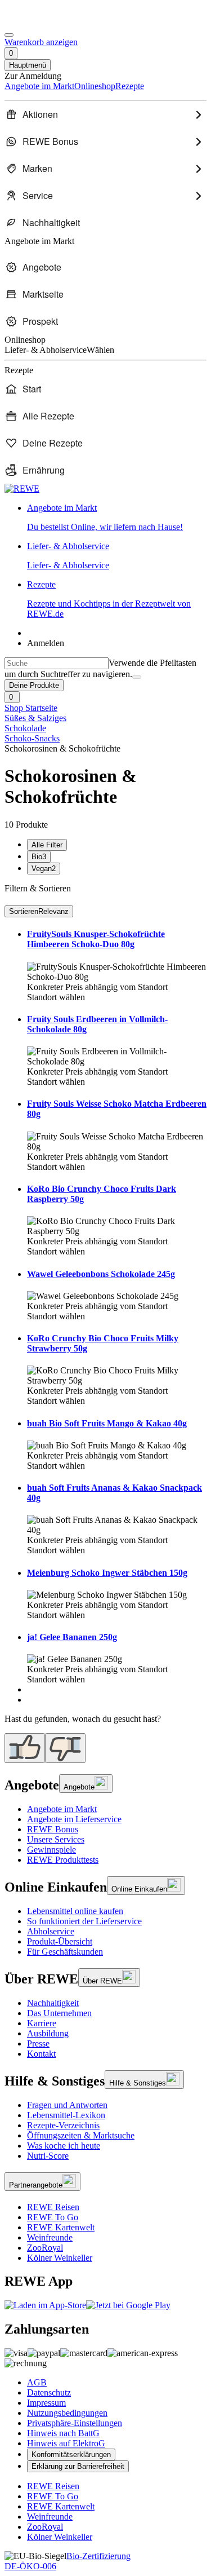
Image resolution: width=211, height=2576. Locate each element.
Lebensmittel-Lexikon (66, 2115)
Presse (38, 2043)
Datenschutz (49, 2392)
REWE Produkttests (63, 1860)
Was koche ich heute (64, 2146)
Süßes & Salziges (35, 718)
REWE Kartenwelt (61, 2227)
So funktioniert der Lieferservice (84, 1921)
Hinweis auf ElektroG (66, 2443)
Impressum (46, 2403)
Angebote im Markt (62, 1809)
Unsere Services (56, 1839)
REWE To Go (53, 2217)
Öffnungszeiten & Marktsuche (81, 2135)
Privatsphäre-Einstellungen (75, 2423)
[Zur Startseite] (43, 22)
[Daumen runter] (65, 1748)
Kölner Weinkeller (60, 2258)
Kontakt (41, 2054)
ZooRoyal (45, 2248)
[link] (117, 518)
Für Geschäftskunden (65, 1952)
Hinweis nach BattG (63, 2433)
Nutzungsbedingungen (67, 2413)
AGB (37, 2382)
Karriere (42, 2023)
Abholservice (51, 1931)
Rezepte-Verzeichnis (63, 2125)
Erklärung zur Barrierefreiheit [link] (78, 2466)
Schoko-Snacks (32, 738)
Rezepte (109, 599)
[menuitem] (105, 114)
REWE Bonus (53, 1829)
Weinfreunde (50, 2237)
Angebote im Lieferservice (74, 1819)
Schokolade (25, 728)
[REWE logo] (22, 489)
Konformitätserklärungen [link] (71, 2455)
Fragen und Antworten (67, 2105)
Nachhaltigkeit (53, 2003)
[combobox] (57, 663)
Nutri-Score (48, 2156)
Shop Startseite (31, 708)
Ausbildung (48, 2033)
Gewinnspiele (51, 1850)
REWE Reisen (53, 2207)
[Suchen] (137, 677)
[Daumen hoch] (25, 1748)
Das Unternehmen (59, 2013)
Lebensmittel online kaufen (75, 1911)
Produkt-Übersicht (60, 1941)
